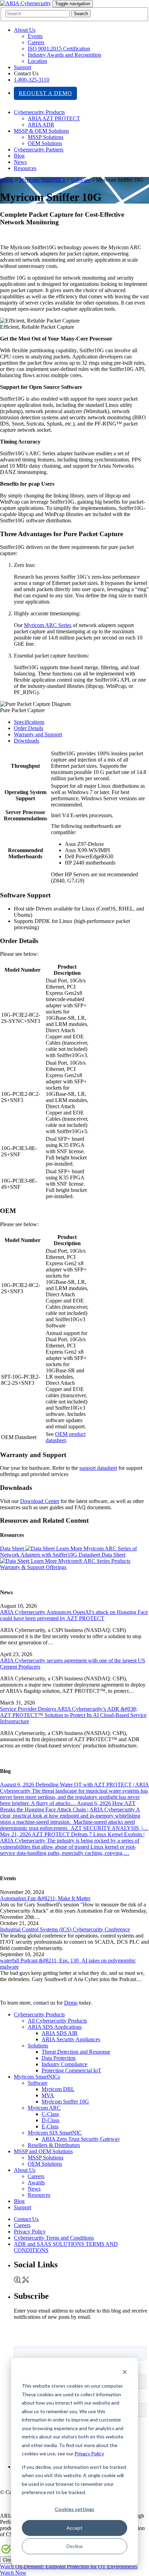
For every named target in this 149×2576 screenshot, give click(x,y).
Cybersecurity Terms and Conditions (54, 2238)
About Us (25, 30)
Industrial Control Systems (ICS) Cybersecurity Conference (65, 1929)
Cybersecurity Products (39, 112)
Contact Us (26, 2219)
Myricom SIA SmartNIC (55, 2133)
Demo (71, 2003)
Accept (74, 2528)
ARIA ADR (41, 125)
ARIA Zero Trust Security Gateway (81, 2139)
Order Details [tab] (29, 728)
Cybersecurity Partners (39, 150)
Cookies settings (74, 2509)
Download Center (40, 1501)
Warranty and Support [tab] (38, 734)
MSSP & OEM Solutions (41, 131)
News (20, 162)
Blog (19, 156)
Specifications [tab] (29, 722)
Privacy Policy (89, 2453)
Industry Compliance (64, 2064)
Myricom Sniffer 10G (65, 2102)
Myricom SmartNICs (42, 180)
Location (37, 61)
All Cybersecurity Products (57, 2021)
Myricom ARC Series (48, 625)
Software (81, 180)
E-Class (50, 2126)
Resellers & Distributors (54, 2145)
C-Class (50, 2114)
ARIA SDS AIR (60, 2033)
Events (35, 36)
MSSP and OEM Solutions (43, 2151)
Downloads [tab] (27, 741)
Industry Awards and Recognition (64, 55)
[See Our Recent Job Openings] (17, 2281)
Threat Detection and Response (76, 2052)
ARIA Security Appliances (71, 2039)
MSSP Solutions (46, 137)
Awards (36, 2182)
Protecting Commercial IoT (71, 2070)
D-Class (50, 2120)
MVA (48, 2095)
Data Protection (59, 2058)
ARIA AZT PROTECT (54, 118)
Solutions (38, 2046)
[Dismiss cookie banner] (125, 2373)
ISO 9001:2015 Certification (59, 49)
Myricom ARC (44, 2108)
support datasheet (98, 1468)
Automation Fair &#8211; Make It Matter (45, 1898)
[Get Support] (26, 2281)
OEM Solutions (45, 143)
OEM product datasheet (66, 1437)
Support (23, 67)
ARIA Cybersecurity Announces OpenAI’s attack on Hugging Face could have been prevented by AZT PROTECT (74, 1615)
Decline (75, 2546)
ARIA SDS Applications (55, 2027)
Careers (36, 42)
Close (8, 2560)
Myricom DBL (58, 2089)
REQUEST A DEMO (45, 93)
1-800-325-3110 (32, 80)
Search (81, 14)
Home (7, 180)
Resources (25, 168)
